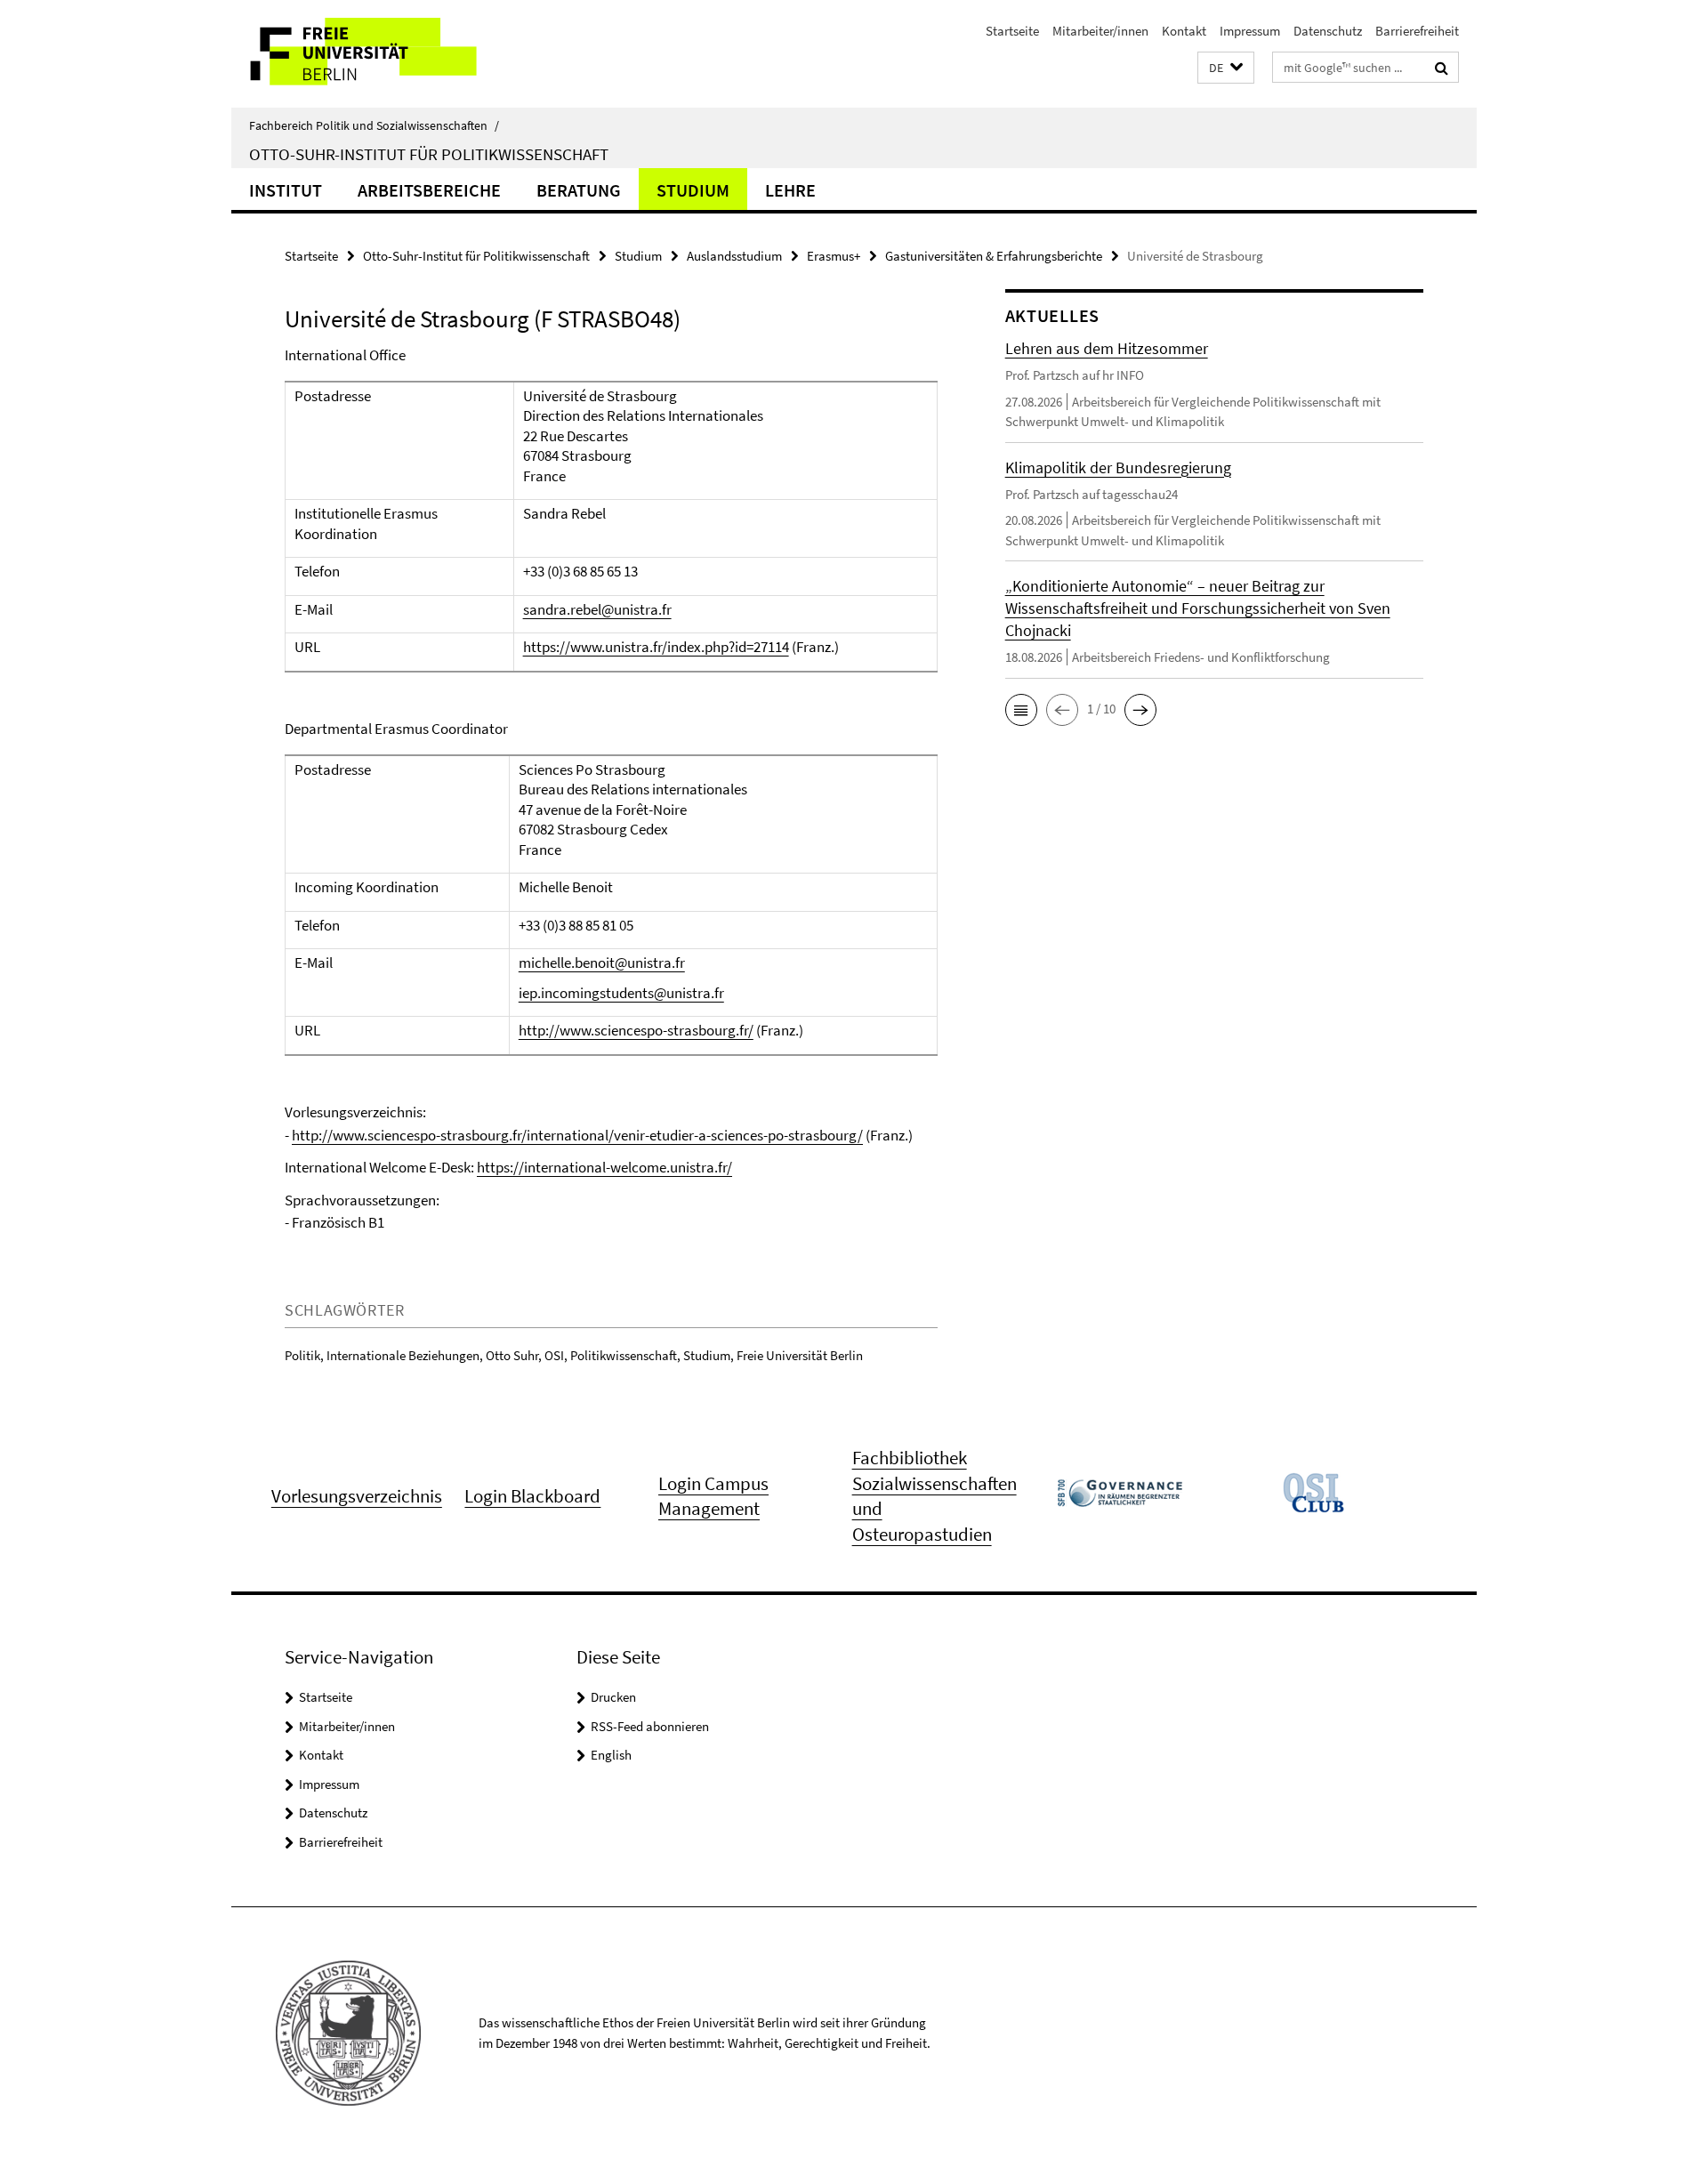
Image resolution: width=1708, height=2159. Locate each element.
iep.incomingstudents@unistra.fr (621, 993)
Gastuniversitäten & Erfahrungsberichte (994, 256)
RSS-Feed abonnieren (650, 1726)
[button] (1226, 68)
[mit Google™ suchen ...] (1442, 68)
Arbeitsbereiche (429, 190)
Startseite (1012, 31)
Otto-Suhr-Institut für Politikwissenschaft (429, 154)
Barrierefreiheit (1417, 31)
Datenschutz (1328, 31)
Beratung (579, 190)
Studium (693, 190)
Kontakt (1184, 31)
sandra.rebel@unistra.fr (597, 609)
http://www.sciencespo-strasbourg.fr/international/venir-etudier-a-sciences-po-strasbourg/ (577, 1135)
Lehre (790, 190)
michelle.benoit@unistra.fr (602, 963)
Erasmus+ (834, 256)
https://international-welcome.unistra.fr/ (604, 1167)
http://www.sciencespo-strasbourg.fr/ (636, 1030)
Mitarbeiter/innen (1100, 31)
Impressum (1250, 31)
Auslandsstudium (734, 256)
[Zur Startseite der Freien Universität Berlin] (380, 54)
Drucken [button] (613, 1697)
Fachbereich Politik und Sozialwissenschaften (374, 125)
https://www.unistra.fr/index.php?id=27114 (656, 647)
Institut (286, 190)
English (611, 1755)
